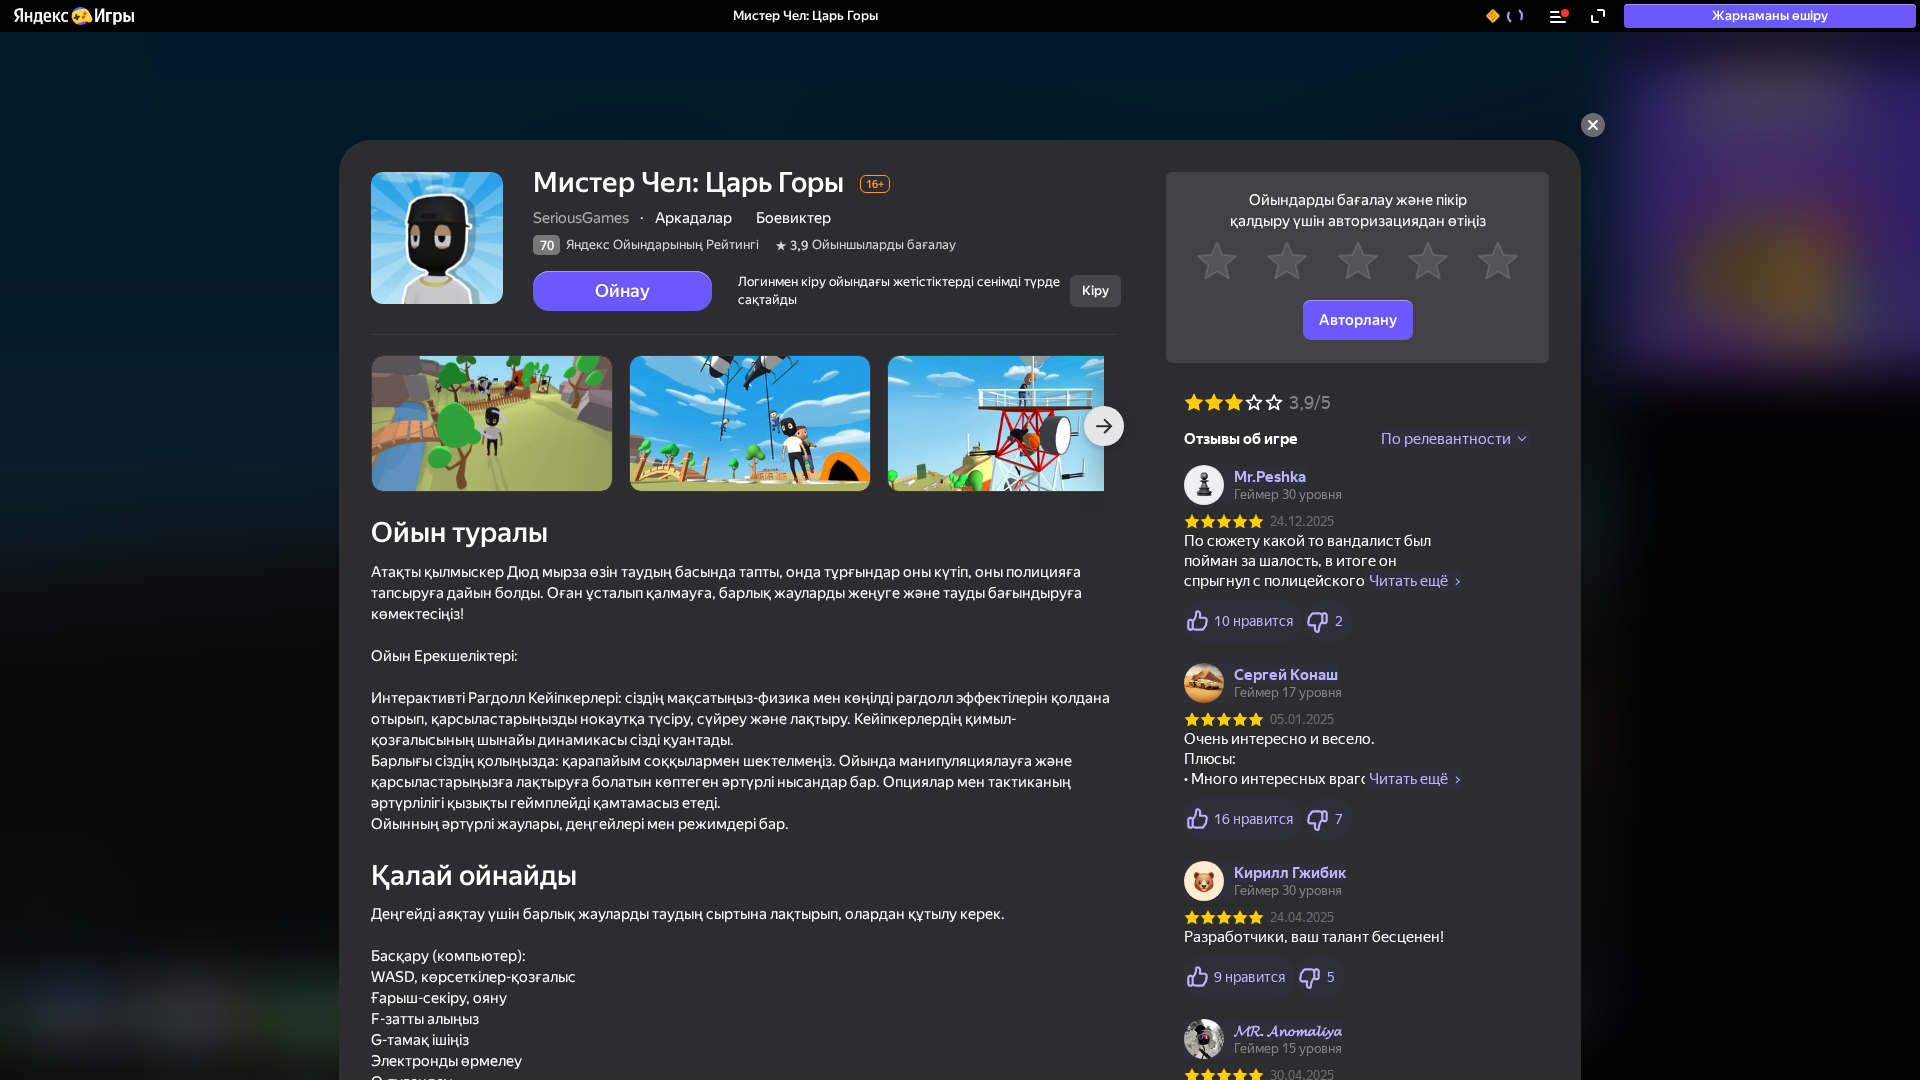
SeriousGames (581, 218)
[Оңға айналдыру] (1104, 426)
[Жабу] (1593, 125)
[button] (73, 16)
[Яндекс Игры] (73, 16)
